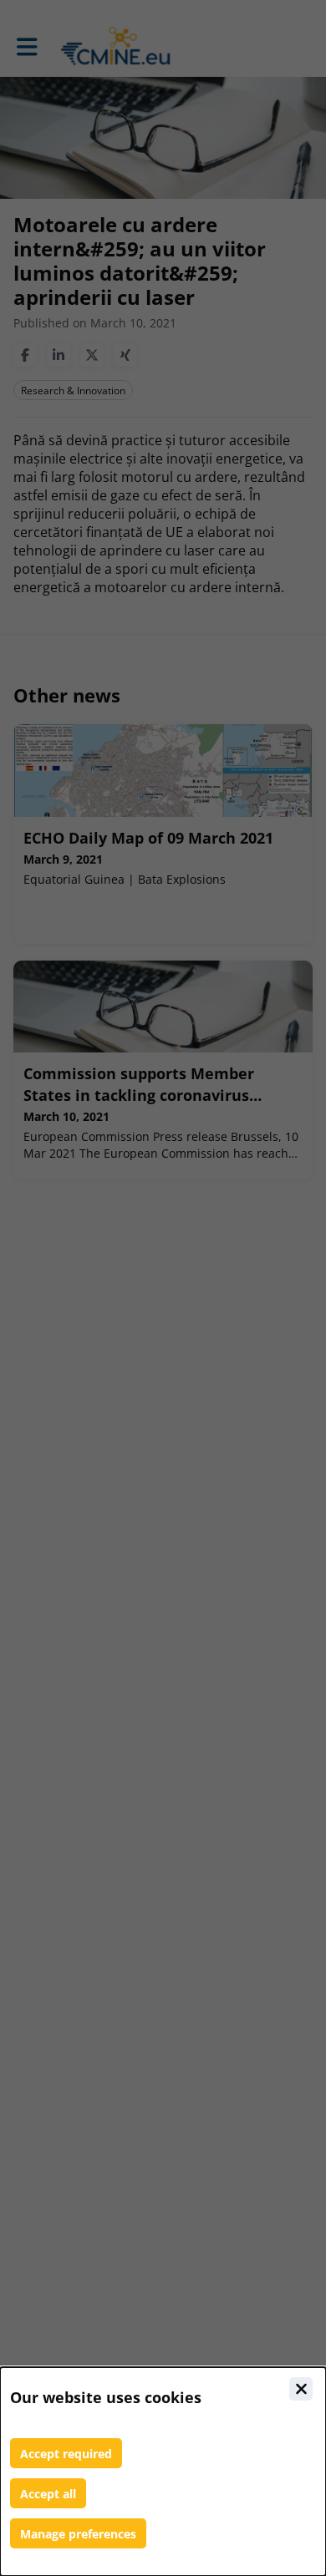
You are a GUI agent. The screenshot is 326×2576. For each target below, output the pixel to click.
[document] (163, 2472)
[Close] (301, 2389)
